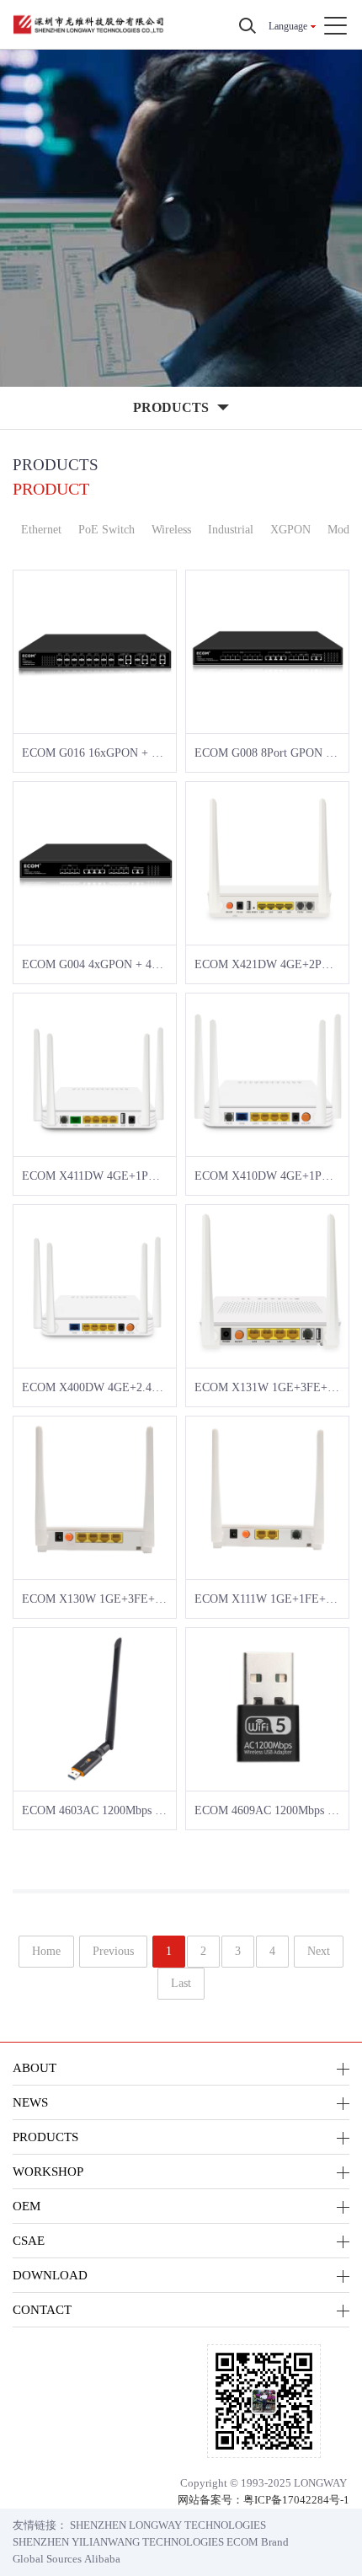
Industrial (231, 530)
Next (319, 1951)
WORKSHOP (48, 2171)
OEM (27, 2206)
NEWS (30, 2102)
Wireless (171, 530)
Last (181, 1983)
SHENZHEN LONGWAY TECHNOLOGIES (168, 2525)
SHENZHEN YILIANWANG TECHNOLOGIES (118, 2542)
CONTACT (42, 2309)
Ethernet (41, 530)
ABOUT (35, 2067)
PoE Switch (106, 530)
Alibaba (102, 2559)
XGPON (290, 530)
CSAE (29, 2240)
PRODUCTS (45, 2137)
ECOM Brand (258, 2542)
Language (288, 26)
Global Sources (47, 2559)
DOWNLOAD (50, 2275)
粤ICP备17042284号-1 (296, 2500)
